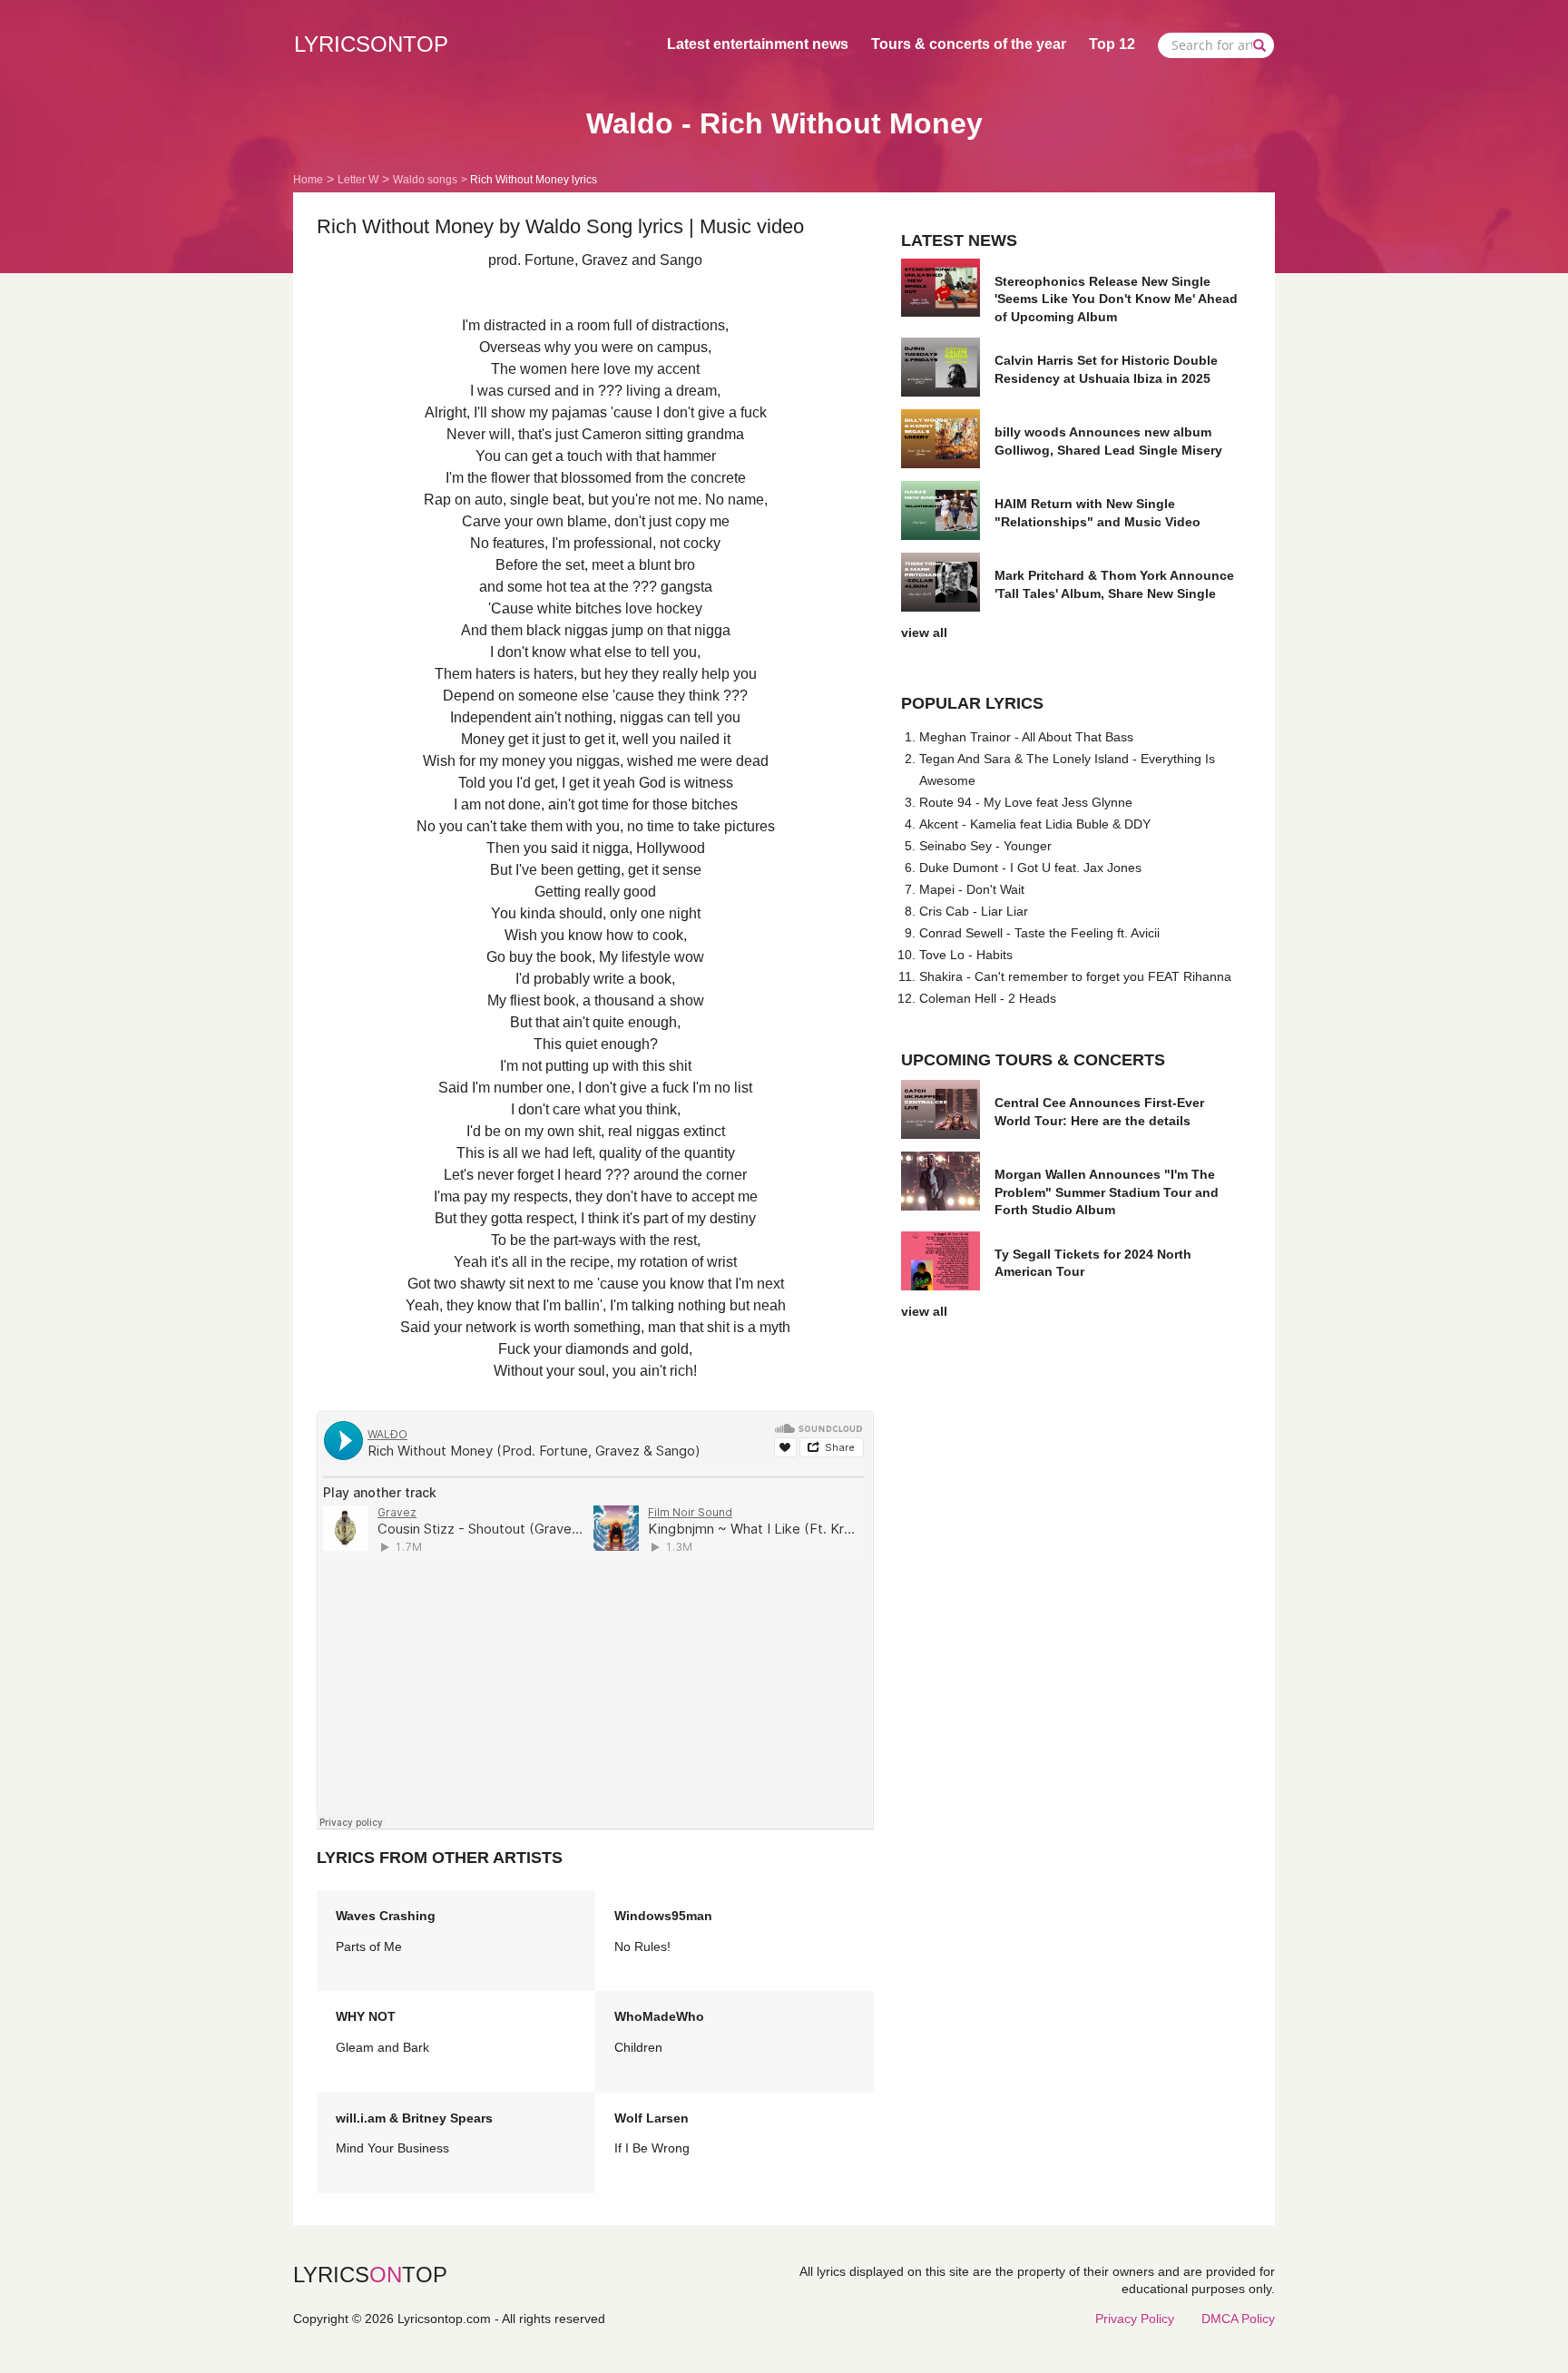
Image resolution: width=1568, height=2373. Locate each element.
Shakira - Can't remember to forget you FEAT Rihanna (1075, 976)
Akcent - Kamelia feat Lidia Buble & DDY (1035, 824)
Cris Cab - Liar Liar (974, 911)
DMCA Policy (1238, 2319)
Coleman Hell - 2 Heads (988, 998)
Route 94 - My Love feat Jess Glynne (1026, 802)
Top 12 (1112, 44)
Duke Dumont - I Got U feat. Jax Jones (1030, 868)
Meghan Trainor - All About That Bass (1026, 737)
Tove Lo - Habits (966, 955)
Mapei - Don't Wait (972, 889)
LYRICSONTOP (371, 44)
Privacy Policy (1135, 2319)
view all (924, 632)
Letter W (358, 180)
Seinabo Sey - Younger (985, 846)
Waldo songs (425, 180)
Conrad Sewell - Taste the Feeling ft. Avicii (1039, 933)
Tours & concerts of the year (969, 44)
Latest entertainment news (758, 44)
